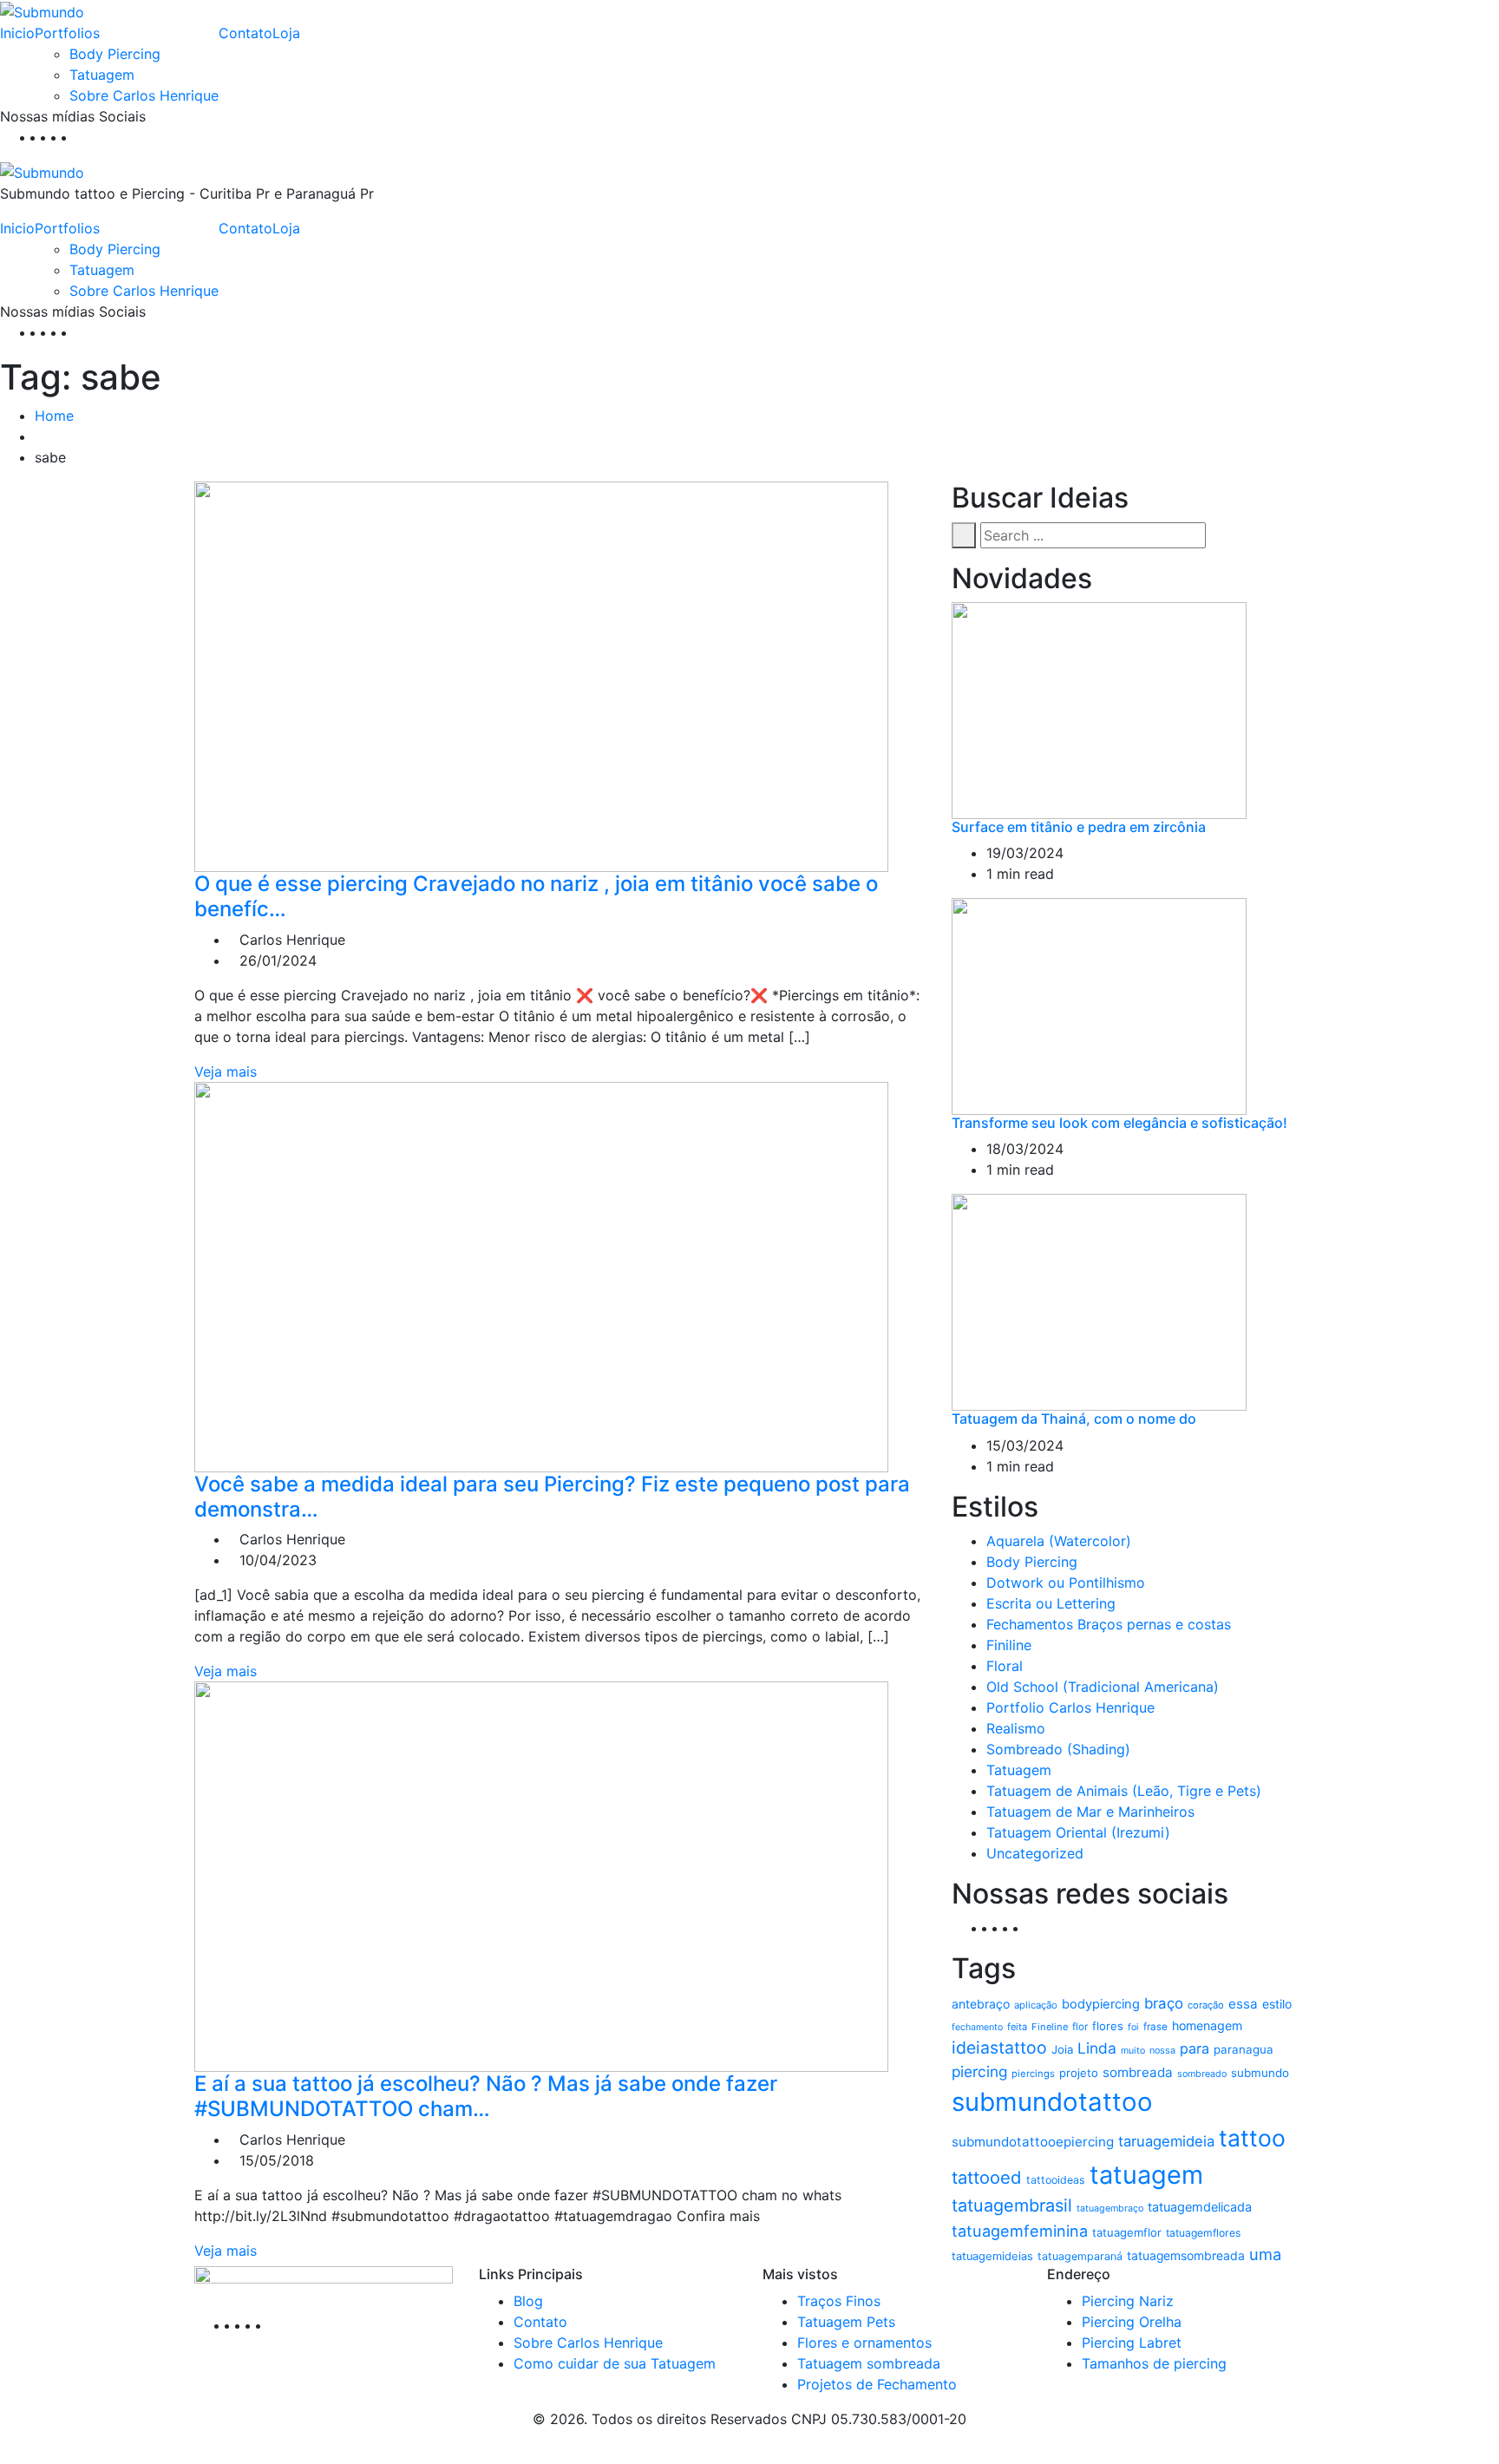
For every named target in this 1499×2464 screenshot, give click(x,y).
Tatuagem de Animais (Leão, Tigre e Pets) (1124, 1791)
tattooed (987, 2177)
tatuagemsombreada (1186, 2256)
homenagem (1207, 2025)
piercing (979, 2071)
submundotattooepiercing (1033, 2142)
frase (1155, 2027)
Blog (528, 2301)
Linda (1097, 2048)
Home (54, 416)
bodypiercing (1101, 2004)
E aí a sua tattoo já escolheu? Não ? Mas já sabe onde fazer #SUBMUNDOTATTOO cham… (486, 2096)
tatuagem (1146, 2175)
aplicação (1036, 2005)
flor (1080, 2027)
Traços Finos (839, 2301)
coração (1206, 2005)
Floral (1005, 1666)
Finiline (1009, 1645)
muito (1133, 2051)
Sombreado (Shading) (1058, 1749)
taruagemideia (1166, 2141)
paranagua (1244, 2049)
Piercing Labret (1132, 2343)
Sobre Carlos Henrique (144, 95)
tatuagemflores (1203, 2233)
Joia (1062, 2049)
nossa (1162, 2051)
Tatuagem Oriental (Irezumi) (1078, 1832)
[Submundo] (42, 10)
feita (1017, 2027)
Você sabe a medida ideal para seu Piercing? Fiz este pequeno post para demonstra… (552, 1497)
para (1195, 2048)
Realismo (1016, 1728)
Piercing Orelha (1132, 2322)
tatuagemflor (1127, 2232)
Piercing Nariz (1128, 2301)
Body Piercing (115, 54)
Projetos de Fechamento (877, 2384)
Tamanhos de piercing (1154, 2363)
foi (1133, 2027)
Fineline (1050, 2027)
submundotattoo (1052, 2102)
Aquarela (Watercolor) (1059, 1541)
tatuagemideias (992, 2256)
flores (1108, 2026)
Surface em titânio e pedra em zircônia (1079, 827)
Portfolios (67, 33)
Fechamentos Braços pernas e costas (1109, 1624)
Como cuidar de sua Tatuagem (615, 2363)
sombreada (1138, 2072)
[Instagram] (71, 137)
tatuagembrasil (1012, 2205)
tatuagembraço (1110, 2208)
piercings (1033, 2074)
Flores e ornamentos (864, 2343)
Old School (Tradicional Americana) (1103, 1687)
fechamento (977, 2027)
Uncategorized (1035, 1853)
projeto (1079, 2073)
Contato (245, 33)
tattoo (1252, 2138)
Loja (286, 33)
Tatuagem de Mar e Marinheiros (1090, 1812)
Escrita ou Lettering (1051, 1603)
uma (1265, 2254)
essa (1243, 2004)
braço (1164, 2003)
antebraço (981, 2004)
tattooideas (1056, 2180)
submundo (1260, 2073)
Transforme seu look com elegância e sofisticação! (1119, 1123)
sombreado (1202, 2074)
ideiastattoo (999, 2048)
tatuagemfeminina (1020, 2231)
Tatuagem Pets (846, 2322)
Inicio (17, 33)
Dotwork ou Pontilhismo (1066, 1583)
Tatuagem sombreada (869, 2363)
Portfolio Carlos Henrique (1070, 1707)
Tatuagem (102, 75)
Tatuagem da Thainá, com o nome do (1074, 1419)
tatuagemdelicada (1200, 2207)
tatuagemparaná (1080, 2256)
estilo (1277, 2004)
